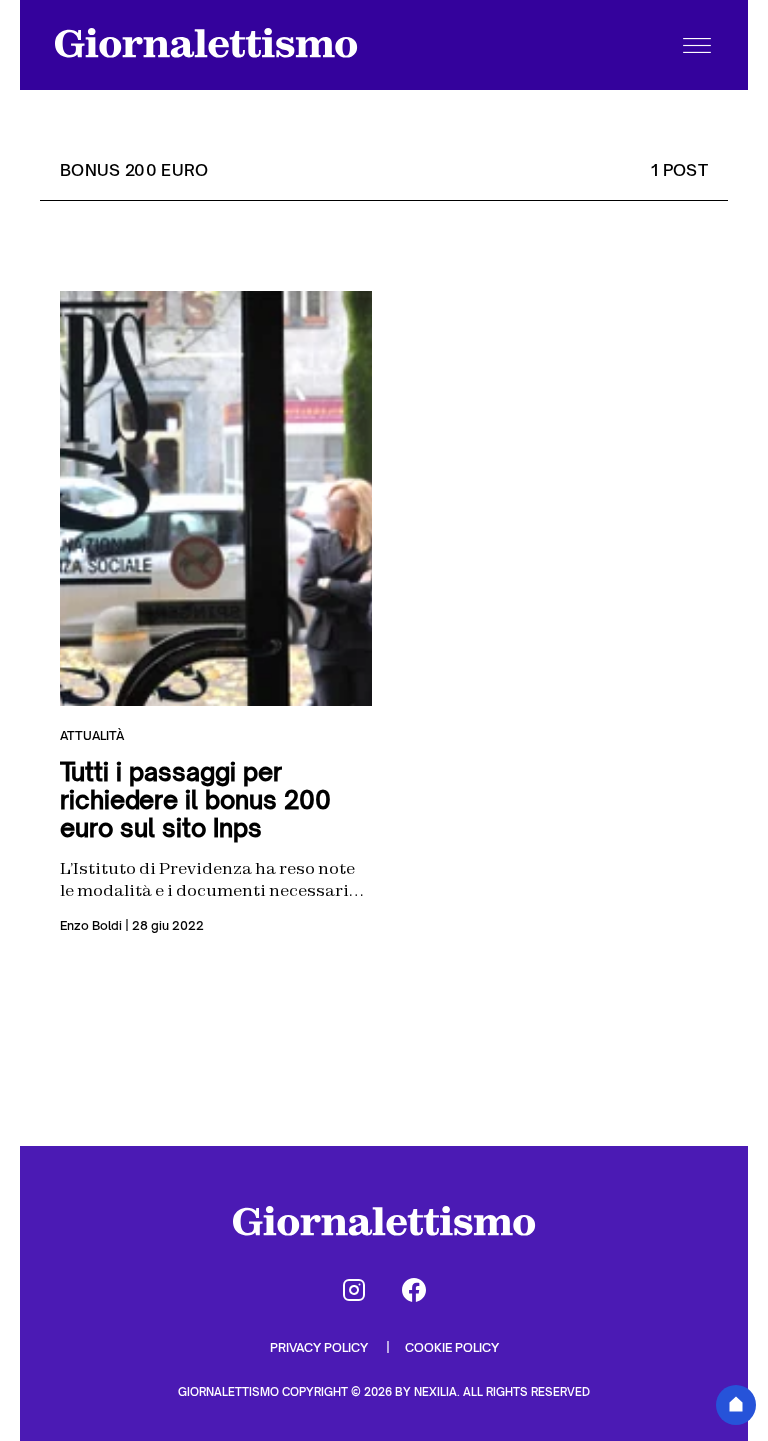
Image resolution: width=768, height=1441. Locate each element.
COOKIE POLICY (452, 1347)
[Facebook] (414, 1290)
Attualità (92, 735)
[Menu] (697, 45)
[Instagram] (354, 1290)
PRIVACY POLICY (320, 1347)
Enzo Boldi (91, 925)
